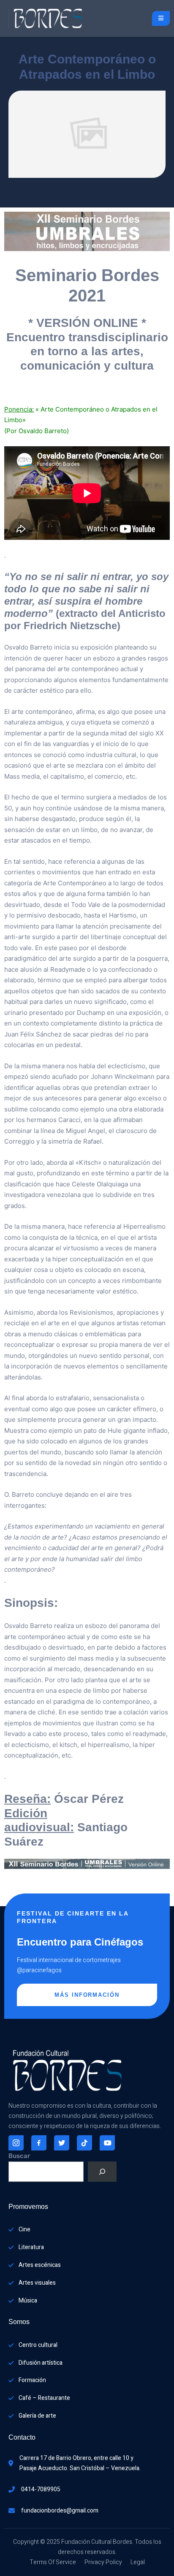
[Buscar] (102, 2172)
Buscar (19, 2156)
